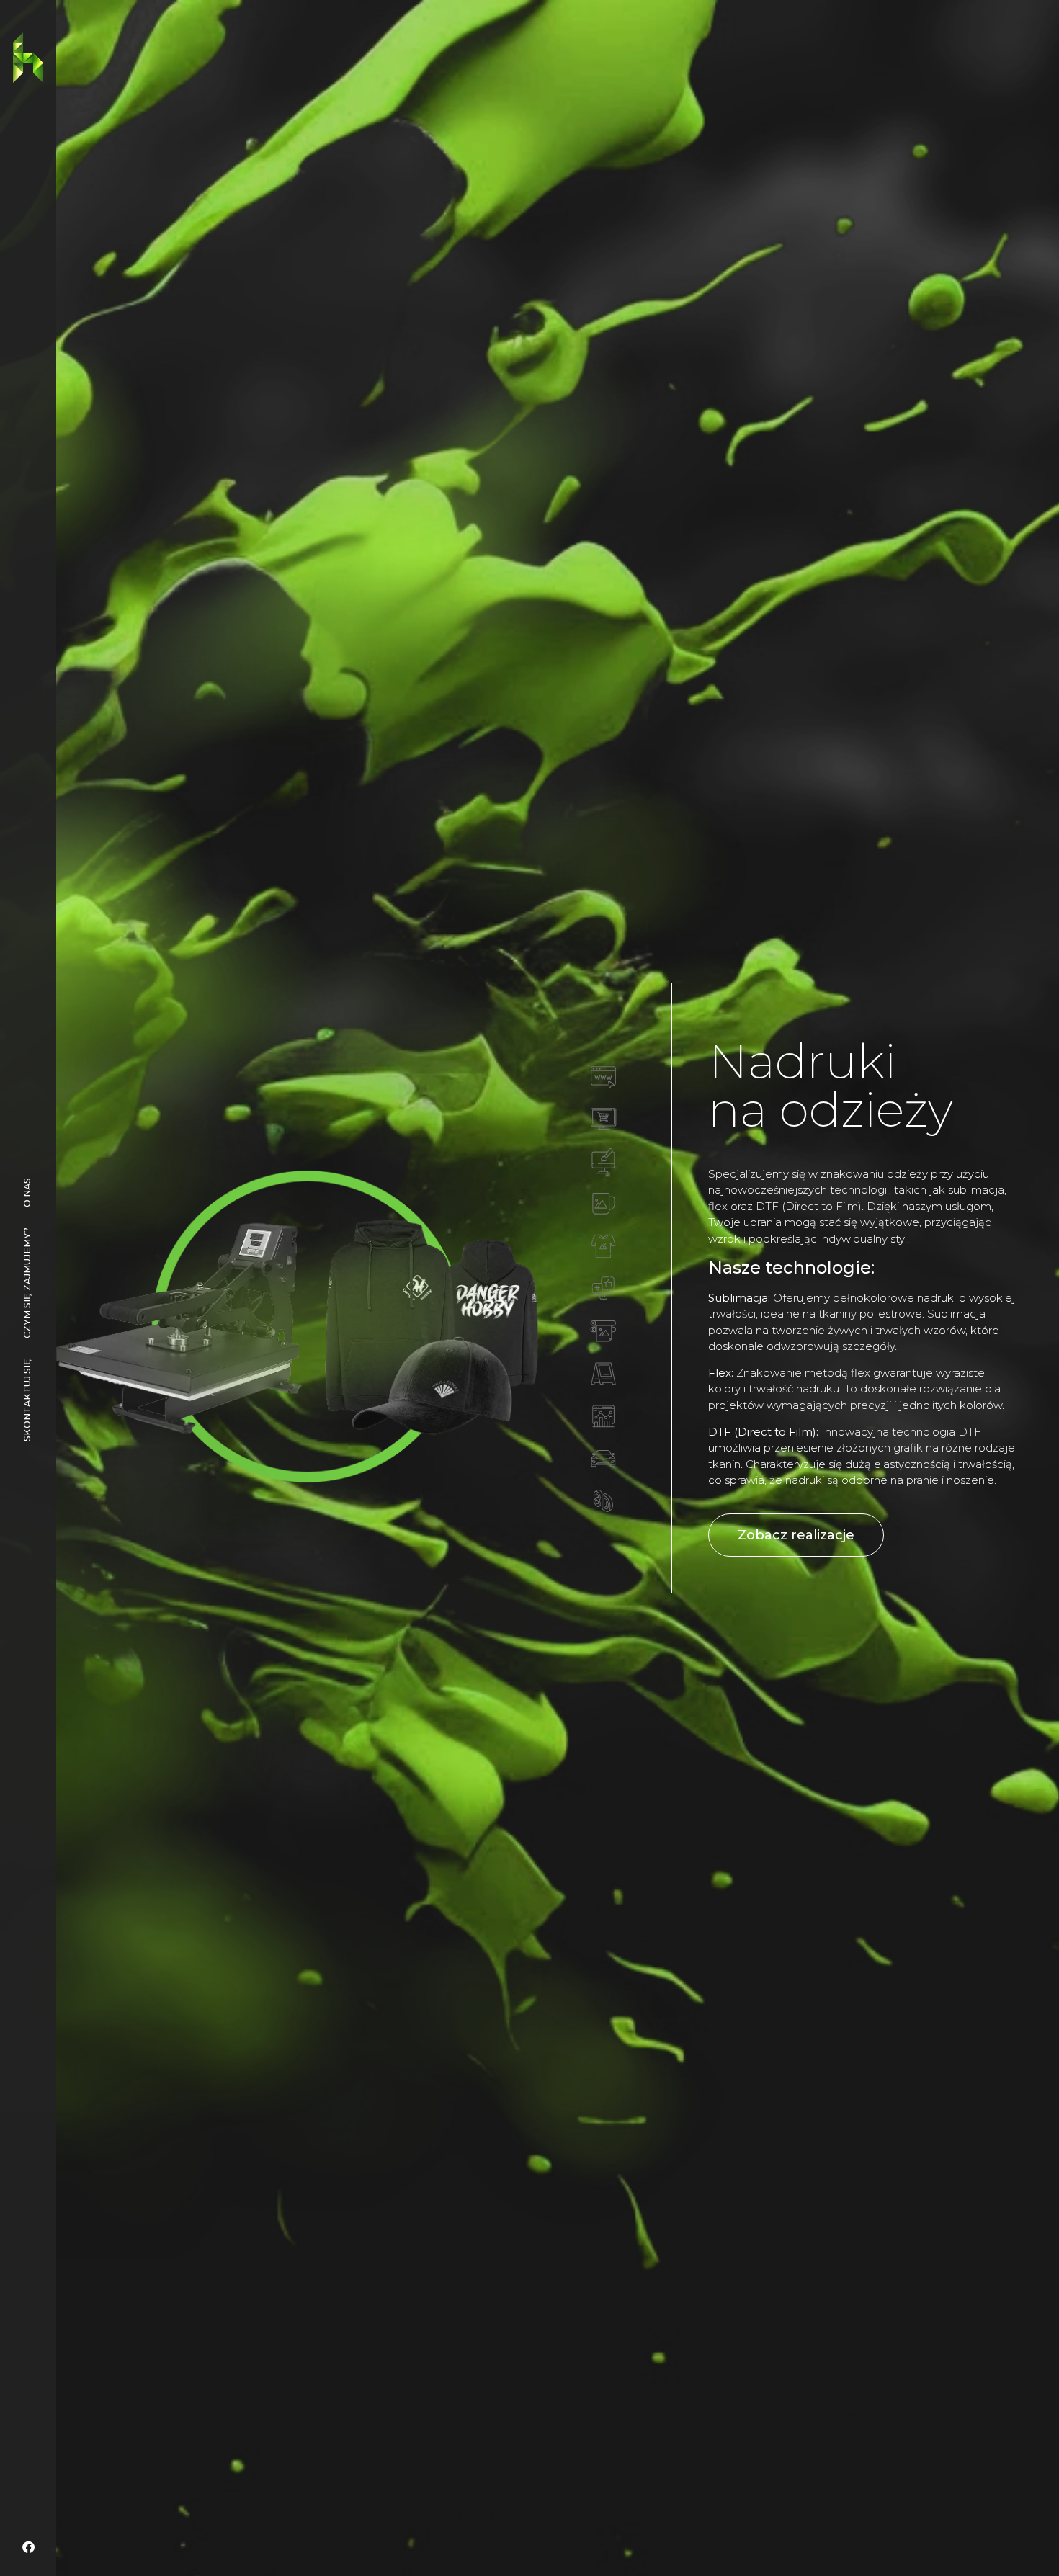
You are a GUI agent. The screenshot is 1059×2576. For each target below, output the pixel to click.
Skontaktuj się (27, 1400)
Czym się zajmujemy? (27, 1283)
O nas (27, 1193)
